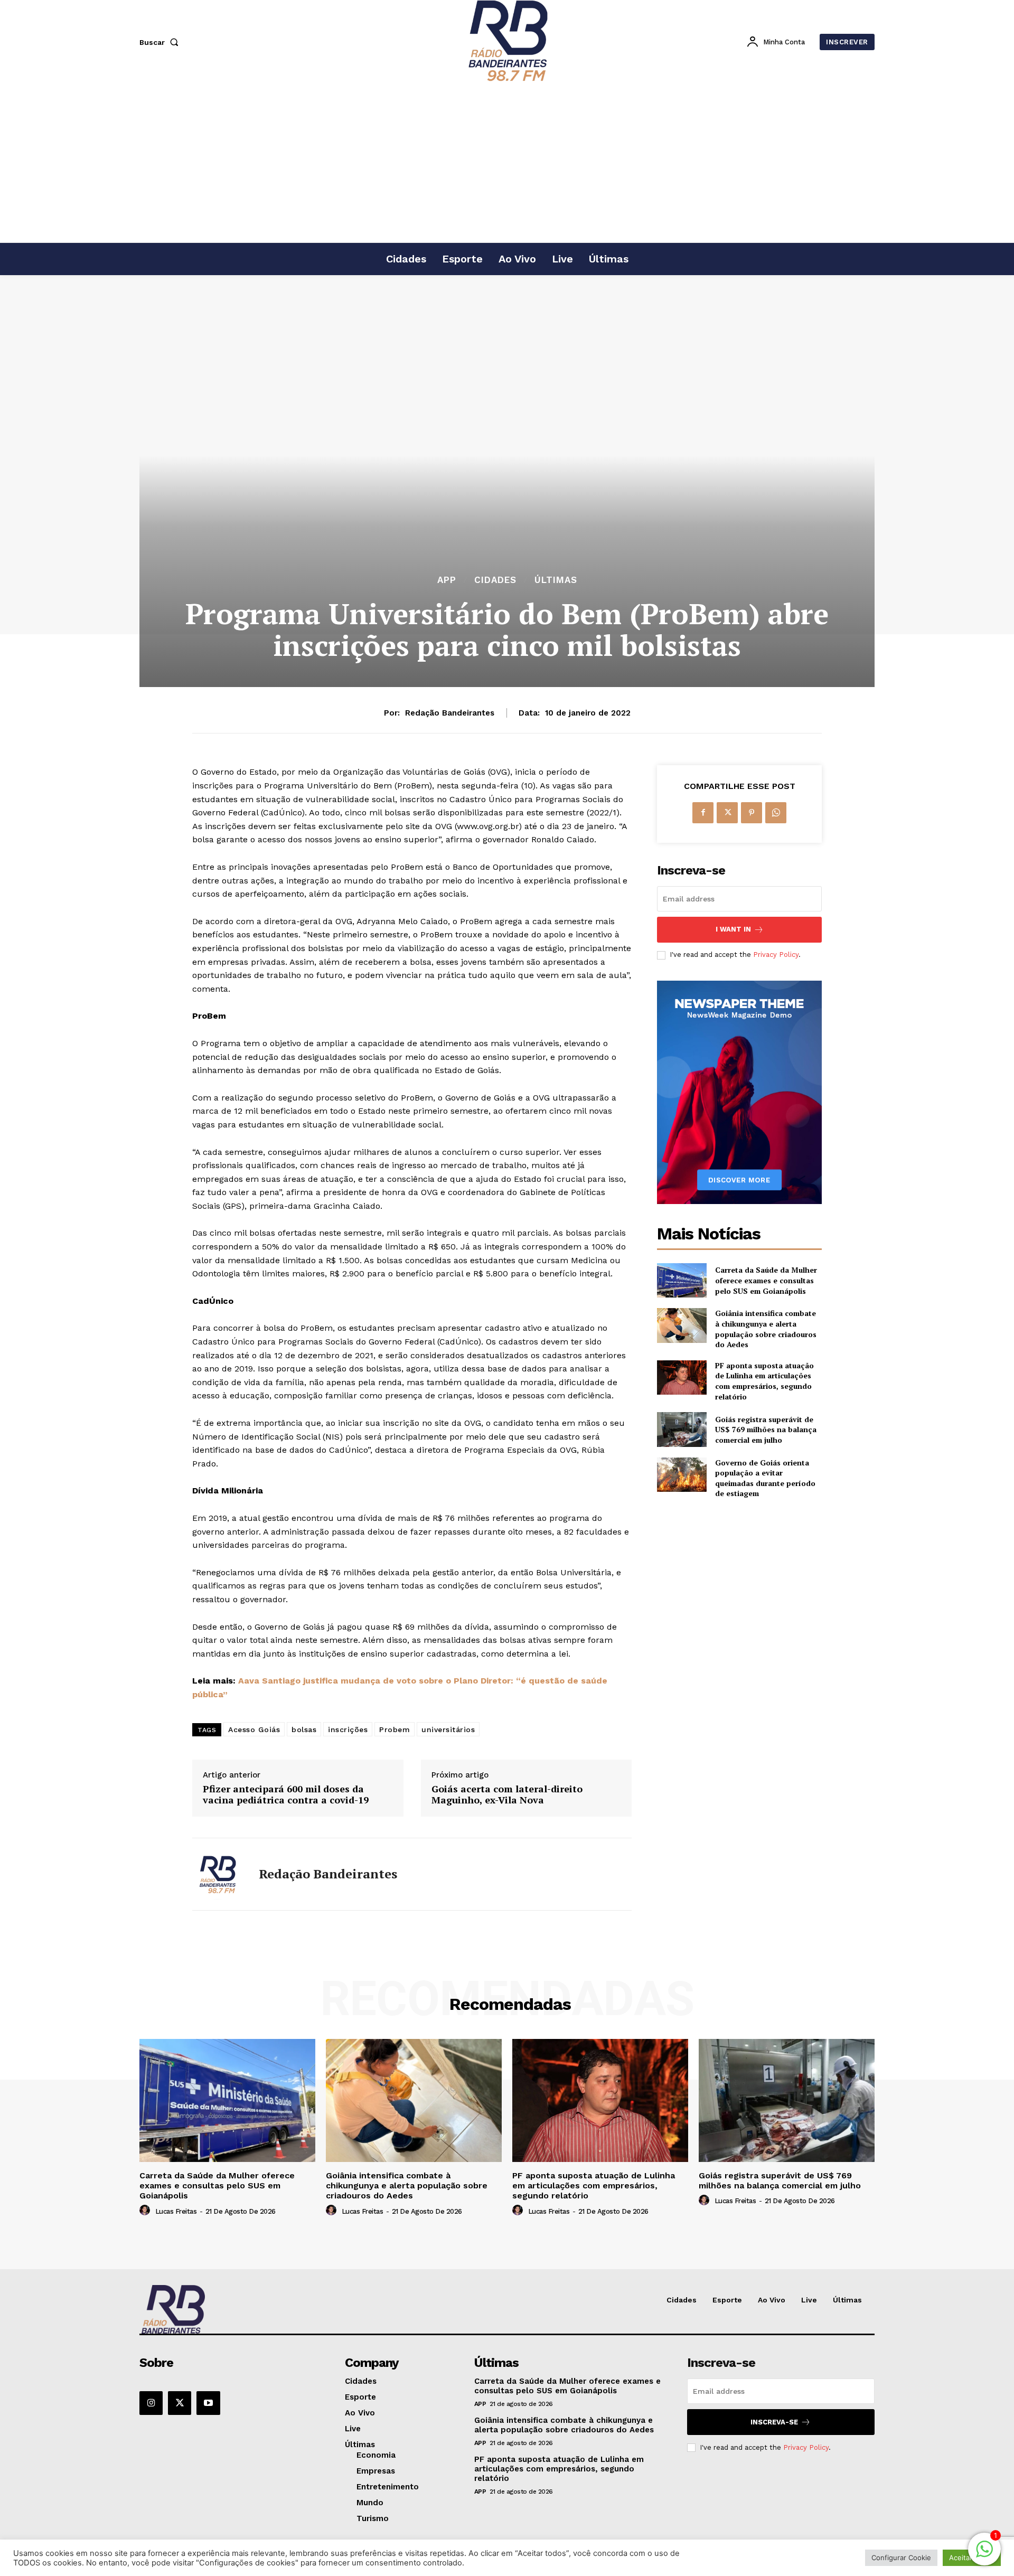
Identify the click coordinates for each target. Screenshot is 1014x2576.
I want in (733, 929)
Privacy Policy (776, 955)
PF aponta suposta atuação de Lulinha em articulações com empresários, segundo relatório (764, 1381)
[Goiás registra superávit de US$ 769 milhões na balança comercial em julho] (682, 1429)
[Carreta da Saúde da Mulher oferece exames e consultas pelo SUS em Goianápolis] (682, 1280)
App (447, 580)
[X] (727, 813)
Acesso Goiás (254, 1729)
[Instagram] (151, 2403)
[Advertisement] (507, 163)
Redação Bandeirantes (450, 713)
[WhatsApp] (776, 813)
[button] (161, 42)
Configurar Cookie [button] (901, 2558)
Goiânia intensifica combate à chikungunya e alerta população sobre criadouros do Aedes (766, 1329)
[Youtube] (208, 2403)
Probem (395, 1729)
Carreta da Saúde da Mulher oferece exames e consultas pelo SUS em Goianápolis (766, 1280)
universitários (448, 1729)
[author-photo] (146, 2211)
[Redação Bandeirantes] (218, 1874)
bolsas (304, 1729)
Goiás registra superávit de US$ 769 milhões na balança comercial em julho (766, 1430)
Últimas (556, 580)
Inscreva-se (774, 2422)
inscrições (348, 1729)
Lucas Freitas (176, 2211)
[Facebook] (703, 813)
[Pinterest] (752, 813)
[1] (984, 2555)
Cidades (495, 580)
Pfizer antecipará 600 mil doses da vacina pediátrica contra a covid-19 (286, 1795)
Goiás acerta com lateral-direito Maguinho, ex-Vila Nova (507, 1795)
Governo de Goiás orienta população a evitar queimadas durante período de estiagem (765, 1478)
